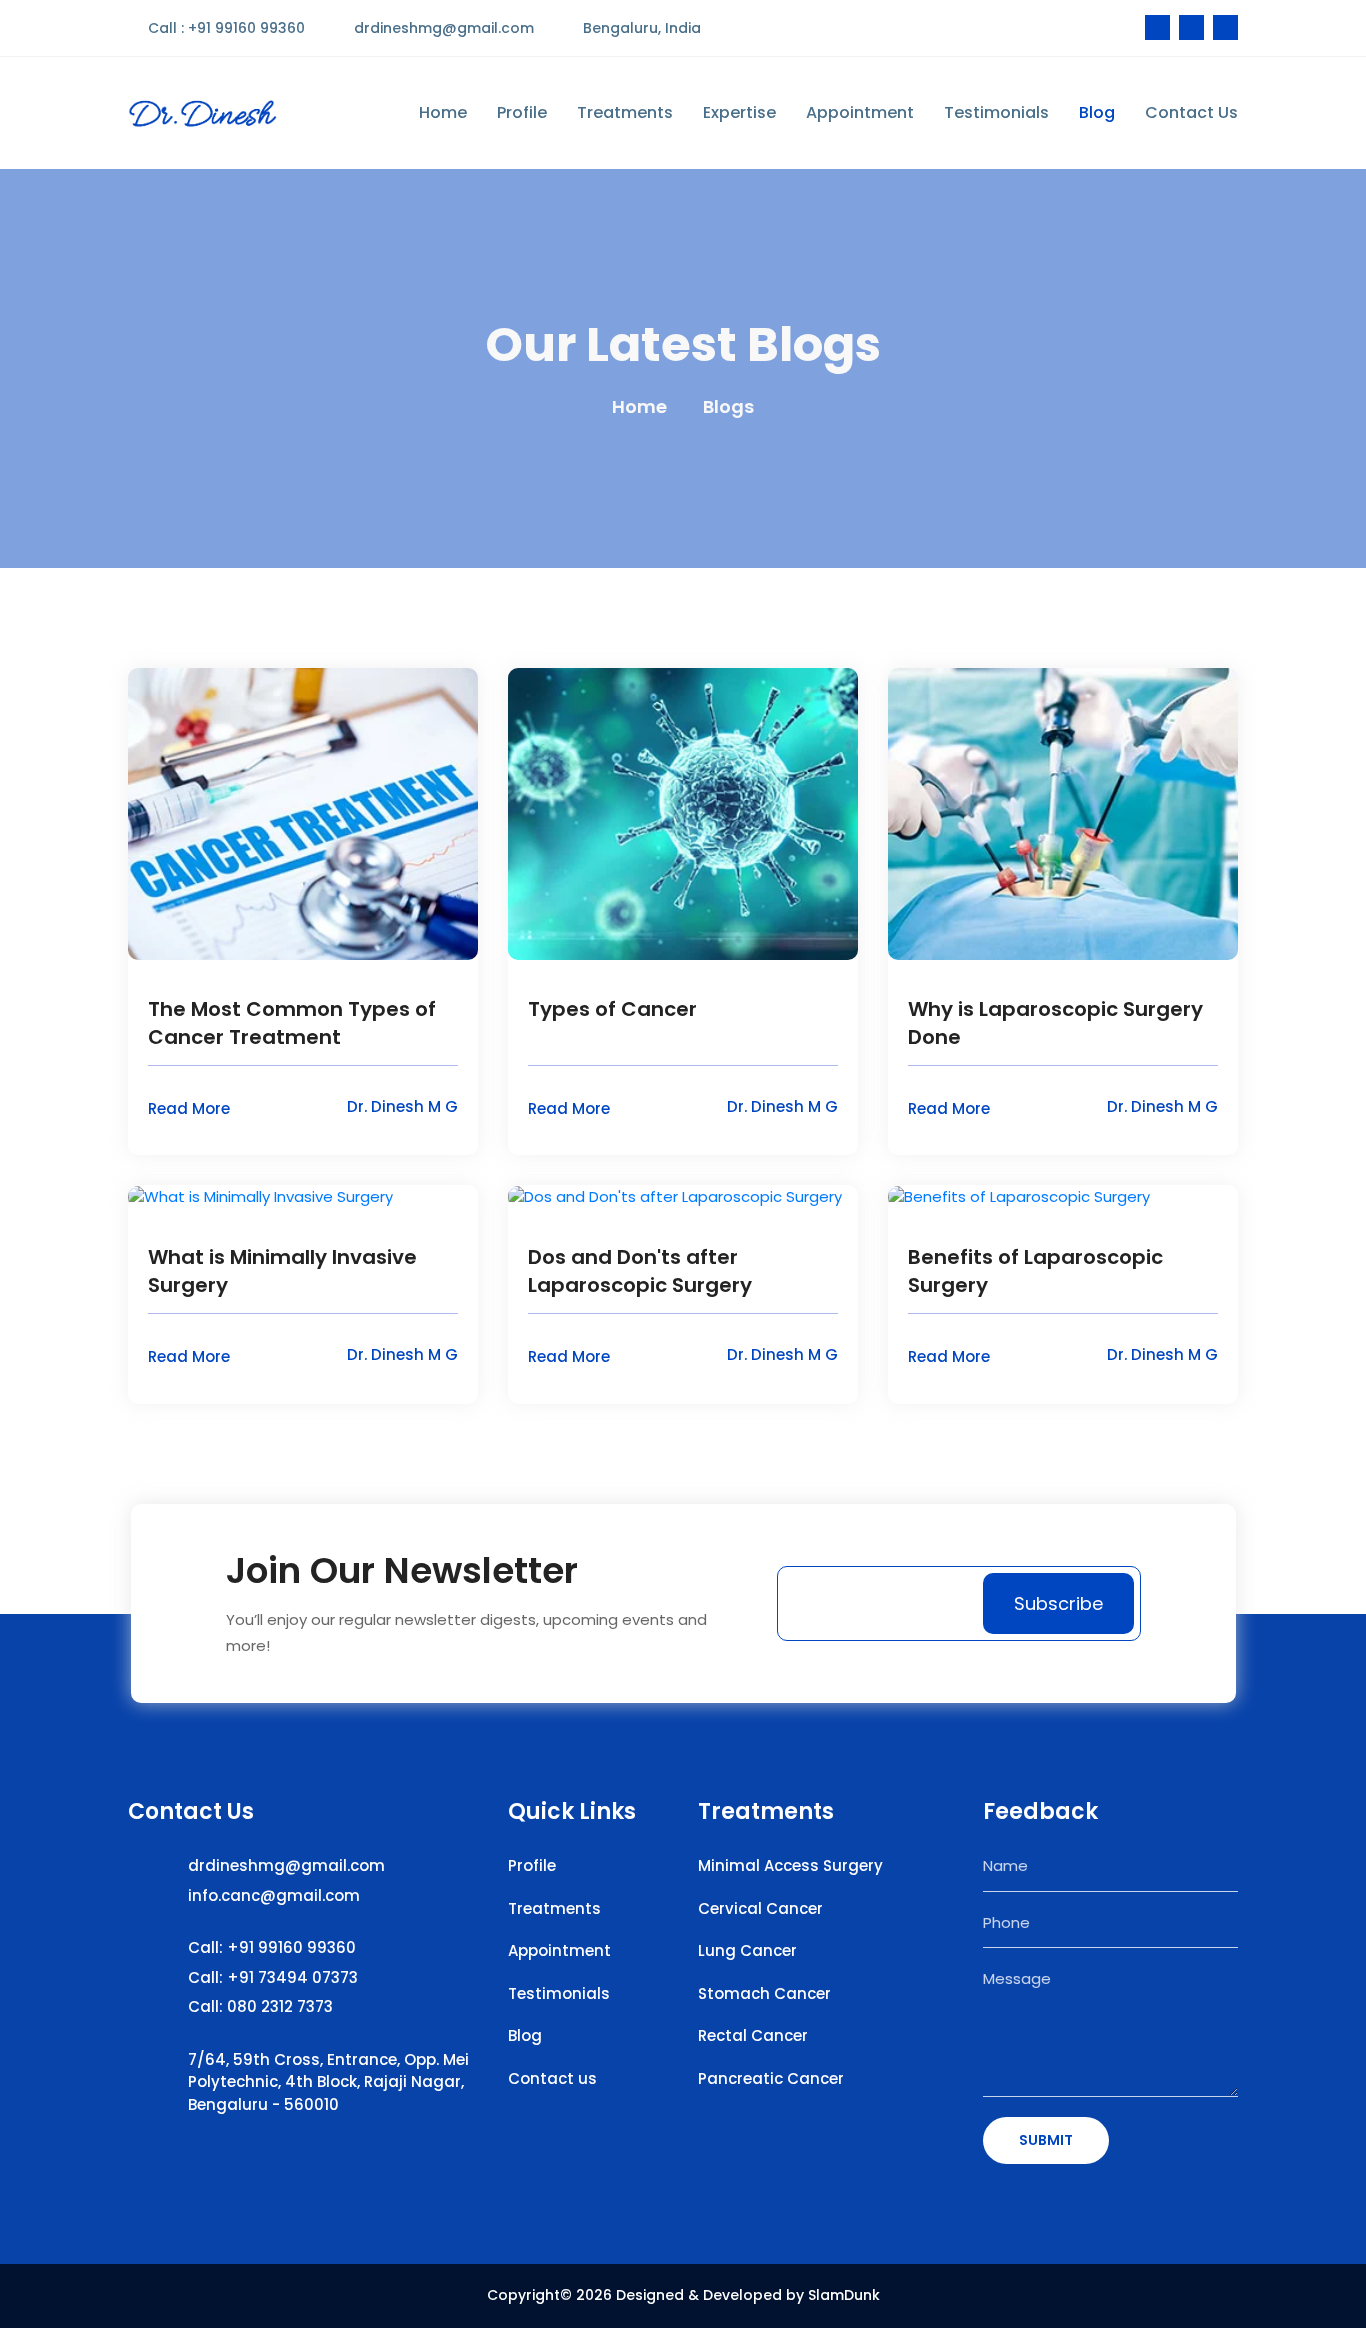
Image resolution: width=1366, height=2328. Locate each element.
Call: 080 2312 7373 (260, 2006)
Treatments (625, 111)
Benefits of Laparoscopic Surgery (1035, 1271)
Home (443, 111)
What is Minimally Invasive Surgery (282, 1271)
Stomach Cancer (764, 1993)
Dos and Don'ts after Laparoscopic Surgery (640, 1271)
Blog (1097, 111)
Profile (522, 111)
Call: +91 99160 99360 (272, 1947)
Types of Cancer (612, 1009)
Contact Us (1191, 111)
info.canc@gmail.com (274, 1895)
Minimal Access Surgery (790, 1865)
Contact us (552, 2078)
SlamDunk (844, 2295)
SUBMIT (1046, 2140)
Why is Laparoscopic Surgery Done (1055, 1023)
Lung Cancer (747, 1950)
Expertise (739, 111)
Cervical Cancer (760, 1908)
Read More (191, 1108)
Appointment (860, 111)
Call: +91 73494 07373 (273, 1977)
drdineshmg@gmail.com (442, 28)
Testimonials (996, 111)
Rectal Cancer (753, 2035)
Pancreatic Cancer (771, 2078)
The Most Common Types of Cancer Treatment (292, 1023)
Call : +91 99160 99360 (224, 28)
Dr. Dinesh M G (402, 1106)
